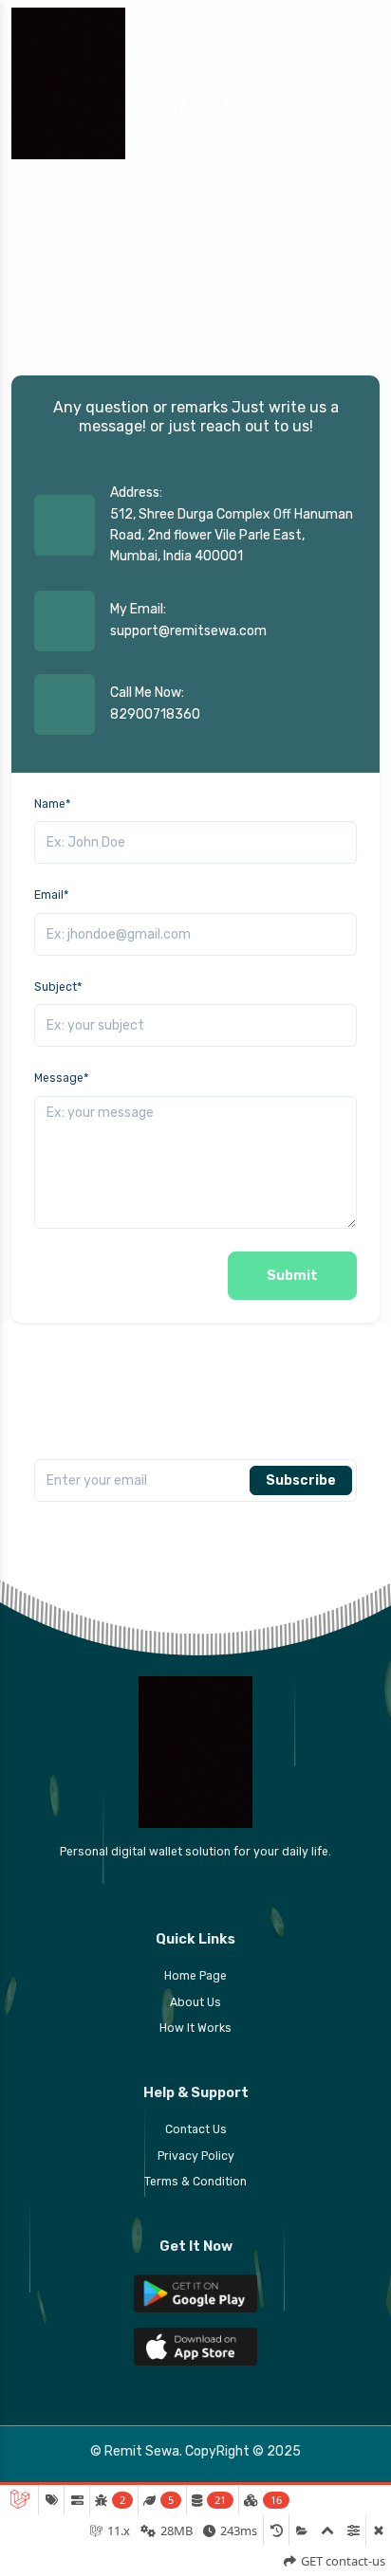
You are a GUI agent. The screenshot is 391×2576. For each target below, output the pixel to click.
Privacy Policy (196, 2156)
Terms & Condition (195, 2182)
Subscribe (301, 1480)
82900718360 (155, 714)
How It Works (195, 2028)
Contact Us (196, 2129)
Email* (51, 895)
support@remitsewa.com (188, 631)
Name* (52, 804)
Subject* (58, 987)
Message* (61, 1078)
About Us (195, 2002)
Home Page (195, 1976)
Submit (292, 1276)
